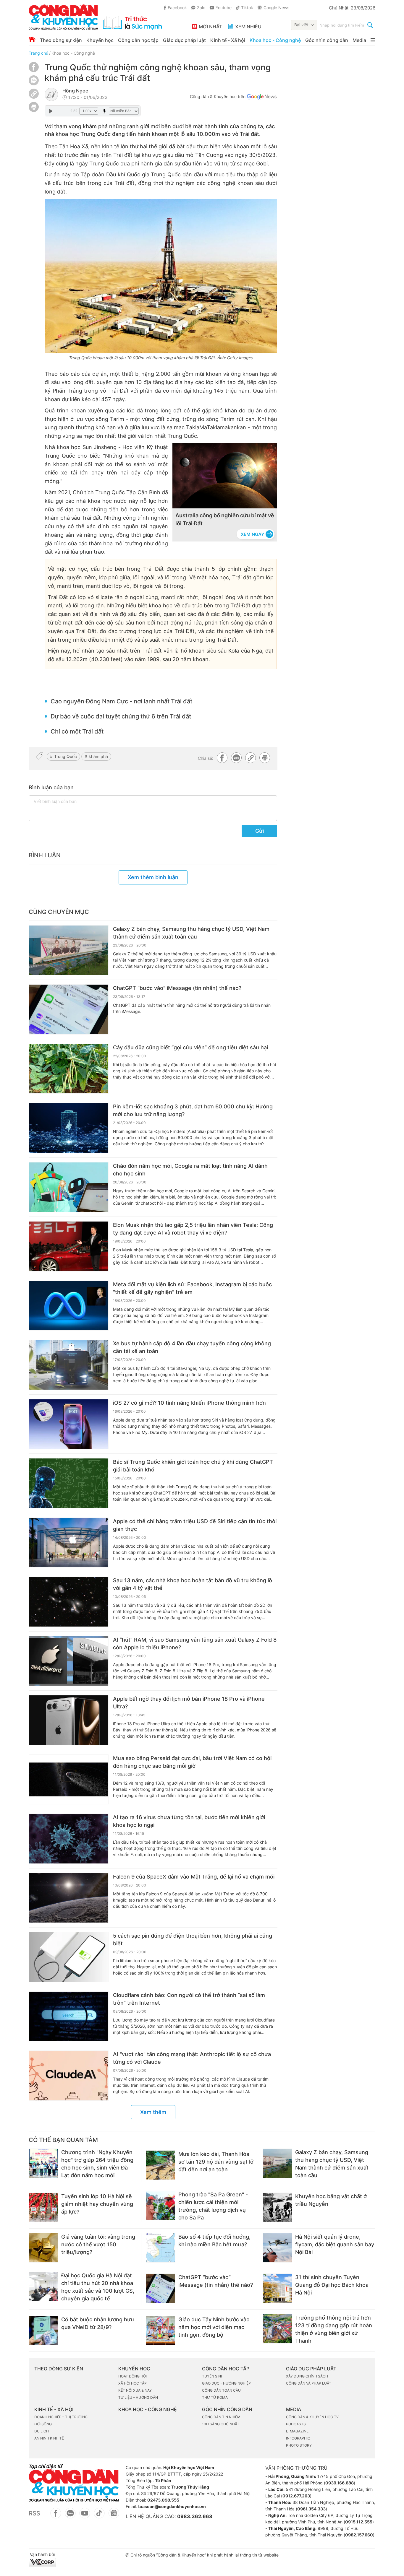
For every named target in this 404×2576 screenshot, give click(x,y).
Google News (276, 8)
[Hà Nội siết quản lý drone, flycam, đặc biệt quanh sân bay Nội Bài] (277, 2248)
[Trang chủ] (32, 39)
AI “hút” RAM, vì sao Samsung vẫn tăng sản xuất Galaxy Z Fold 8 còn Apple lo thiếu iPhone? (195, 1644)
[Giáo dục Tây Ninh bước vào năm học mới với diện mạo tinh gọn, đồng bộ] (161, 2331)
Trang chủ (38, 53)
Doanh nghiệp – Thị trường (61, 2417)
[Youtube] (85, 2516)
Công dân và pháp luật (309, 2383)
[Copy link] (34, 94)
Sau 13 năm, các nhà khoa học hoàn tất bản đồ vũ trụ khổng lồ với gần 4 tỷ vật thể (193, 1584)
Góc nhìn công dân (327, 40)
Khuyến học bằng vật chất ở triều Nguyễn (331, 2200)
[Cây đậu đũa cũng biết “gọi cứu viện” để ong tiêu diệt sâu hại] (69, 1069)
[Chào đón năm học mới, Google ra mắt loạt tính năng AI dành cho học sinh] (69, 1187)
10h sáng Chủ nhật (221, 2424)
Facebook (177, 8)
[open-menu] (373, 40)
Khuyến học (100, 40)
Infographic (298, 2438)
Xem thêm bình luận (153, 877)
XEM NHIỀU (248, 27)
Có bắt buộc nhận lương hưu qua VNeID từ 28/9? (98, 2323)
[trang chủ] (95, 17)
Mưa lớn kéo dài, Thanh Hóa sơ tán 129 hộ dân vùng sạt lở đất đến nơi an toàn (216, 2162)
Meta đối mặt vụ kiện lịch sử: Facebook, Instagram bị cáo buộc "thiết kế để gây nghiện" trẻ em (192, 1288)
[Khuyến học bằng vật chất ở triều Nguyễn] (277, 2207)
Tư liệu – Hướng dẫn (138, 2397)
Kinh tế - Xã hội (228, 40)
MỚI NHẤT (210, 27)
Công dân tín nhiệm (221, 2417)
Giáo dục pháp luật (184, 40)
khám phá (98, 756)
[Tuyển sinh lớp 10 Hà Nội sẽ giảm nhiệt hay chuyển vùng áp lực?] (43, 2207)
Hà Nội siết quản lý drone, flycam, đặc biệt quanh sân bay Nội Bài (335, 2244)
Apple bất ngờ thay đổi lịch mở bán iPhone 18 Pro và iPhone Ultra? (189, 1703)
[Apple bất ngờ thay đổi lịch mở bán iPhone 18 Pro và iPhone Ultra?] (69, 1720)
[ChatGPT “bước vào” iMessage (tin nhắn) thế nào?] (69, 1009)
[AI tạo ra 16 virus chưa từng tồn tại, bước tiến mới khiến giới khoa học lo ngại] (69, 1839)
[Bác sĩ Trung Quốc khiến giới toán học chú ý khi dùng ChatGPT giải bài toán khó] (69, 1483)
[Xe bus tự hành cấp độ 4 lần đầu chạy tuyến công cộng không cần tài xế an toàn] (69, 1365)
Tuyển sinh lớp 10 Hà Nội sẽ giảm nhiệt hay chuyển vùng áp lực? (97, 2204)
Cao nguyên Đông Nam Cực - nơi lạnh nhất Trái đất (121, 701)
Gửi (260, 831)
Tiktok (247, 8)
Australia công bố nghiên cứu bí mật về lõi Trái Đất (225, 519)
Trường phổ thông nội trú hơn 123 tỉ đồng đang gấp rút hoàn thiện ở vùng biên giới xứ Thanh (334, 2329)
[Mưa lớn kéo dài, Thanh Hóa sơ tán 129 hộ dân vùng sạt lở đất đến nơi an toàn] (161, 2165)
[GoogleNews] (114, 2516)
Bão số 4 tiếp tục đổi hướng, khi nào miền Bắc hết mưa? (214, 2241)
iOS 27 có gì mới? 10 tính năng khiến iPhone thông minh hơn (189, 1403)
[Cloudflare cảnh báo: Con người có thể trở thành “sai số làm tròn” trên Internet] (69, 2016)
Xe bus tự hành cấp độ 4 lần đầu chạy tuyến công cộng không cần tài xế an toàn (192, 1347)
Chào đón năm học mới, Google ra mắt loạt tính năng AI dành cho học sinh (190, 1170)
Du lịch (42, 2431)
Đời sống (43, 2424)
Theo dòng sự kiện (61, 40)
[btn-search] (370, 26)
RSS (34, 2513)
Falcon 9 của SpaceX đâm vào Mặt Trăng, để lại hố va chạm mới (194, 1877)
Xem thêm (153, 2112)
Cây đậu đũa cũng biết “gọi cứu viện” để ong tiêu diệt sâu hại (190, 1047)
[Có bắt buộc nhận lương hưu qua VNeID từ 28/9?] (43, 2331)
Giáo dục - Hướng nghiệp (226, 2383)
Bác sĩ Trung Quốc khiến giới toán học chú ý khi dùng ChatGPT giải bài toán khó (193, 1466)
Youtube (224, 8)
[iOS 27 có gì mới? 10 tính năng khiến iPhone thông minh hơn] (69, 1424)
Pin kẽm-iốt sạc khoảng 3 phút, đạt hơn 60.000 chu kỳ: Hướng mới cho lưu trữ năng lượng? (193, 1110)
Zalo (201, 8)
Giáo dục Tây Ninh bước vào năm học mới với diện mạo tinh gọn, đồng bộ (214, 2327)
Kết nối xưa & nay (135, 2390)
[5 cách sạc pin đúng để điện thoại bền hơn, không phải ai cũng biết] (69, 1957)
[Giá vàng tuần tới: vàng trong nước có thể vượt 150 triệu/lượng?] (43, 2248)
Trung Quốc (66, 756)
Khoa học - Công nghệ (275, 40)
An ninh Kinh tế (49, 2438)
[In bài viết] (34, 110)
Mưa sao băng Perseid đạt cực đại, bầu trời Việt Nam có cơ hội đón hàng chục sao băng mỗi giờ (192, 1762)
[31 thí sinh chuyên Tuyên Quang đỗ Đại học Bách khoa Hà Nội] (277, 2288)
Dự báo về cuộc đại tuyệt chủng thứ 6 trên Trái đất (121, 716)
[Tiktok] (99, 2516)
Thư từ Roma (215, 2397)
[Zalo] (34, 80)
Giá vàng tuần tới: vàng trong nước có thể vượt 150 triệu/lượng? (98, 2244)
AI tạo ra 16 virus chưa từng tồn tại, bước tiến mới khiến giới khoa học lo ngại (189, 1821)
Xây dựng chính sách (307, 2376)
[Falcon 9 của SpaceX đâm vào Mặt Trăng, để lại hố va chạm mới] (69, 1898)
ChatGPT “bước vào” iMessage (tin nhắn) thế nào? (177, 988)
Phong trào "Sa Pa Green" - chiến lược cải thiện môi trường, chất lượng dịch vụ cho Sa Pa (213, 2206)
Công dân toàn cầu (221, 2390)
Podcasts (296, 2424)
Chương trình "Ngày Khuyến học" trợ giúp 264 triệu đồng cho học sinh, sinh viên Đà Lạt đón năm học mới (97, 2164)
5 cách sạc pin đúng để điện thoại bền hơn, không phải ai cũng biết (193, 1940)
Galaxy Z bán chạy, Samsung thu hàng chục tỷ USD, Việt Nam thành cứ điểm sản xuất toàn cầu (191, 933)
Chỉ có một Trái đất (77, 731)
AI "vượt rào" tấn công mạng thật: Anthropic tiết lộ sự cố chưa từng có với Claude (192, 2058)
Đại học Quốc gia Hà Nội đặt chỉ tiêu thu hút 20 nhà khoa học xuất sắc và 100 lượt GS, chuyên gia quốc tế (98, 2287)
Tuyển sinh (213, 2376)
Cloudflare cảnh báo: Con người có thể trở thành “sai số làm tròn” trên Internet (189, 1999)
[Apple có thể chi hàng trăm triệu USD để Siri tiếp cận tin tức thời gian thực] (69, 1543)
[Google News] (262, 97)
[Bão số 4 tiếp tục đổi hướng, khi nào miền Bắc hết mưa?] (161, 2248)
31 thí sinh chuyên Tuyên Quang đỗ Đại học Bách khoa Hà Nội (332, 2285)
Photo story (299, 2445)
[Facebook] (34, 70)
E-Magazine (297, 2431)
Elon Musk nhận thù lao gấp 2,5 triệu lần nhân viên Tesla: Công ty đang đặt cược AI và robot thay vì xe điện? (193, 1229)
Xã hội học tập (132, 2383)
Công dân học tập (138, 40)
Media (359, 40)
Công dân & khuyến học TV (312, 2417)
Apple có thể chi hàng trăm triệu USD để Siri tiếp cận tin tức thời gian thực (195, 1525)
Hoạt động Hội (132, 2376)
